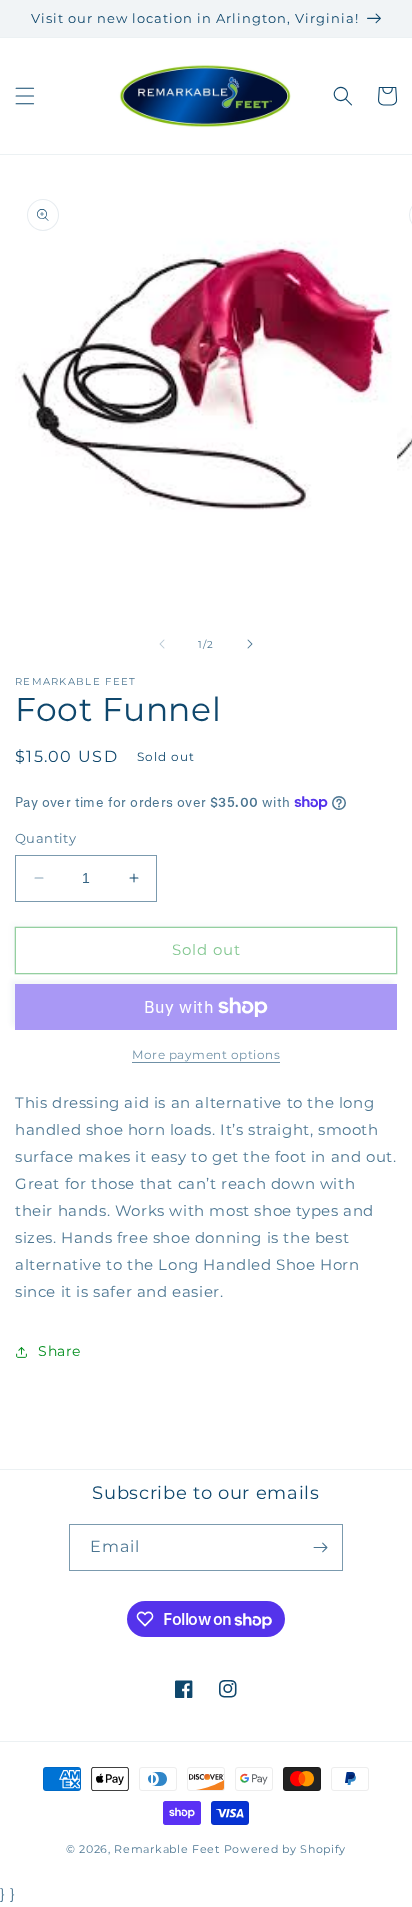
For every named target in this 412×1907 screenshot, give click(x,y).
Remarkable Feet (167, 1849)
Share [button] (59, 1351)
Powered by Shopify (285, 1849)
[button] (25, 96)
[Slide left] (162, 644)
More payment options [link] (206, 1054)
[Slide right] (250, 644)
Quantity (45, 838)
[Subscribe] (320, 1547)
